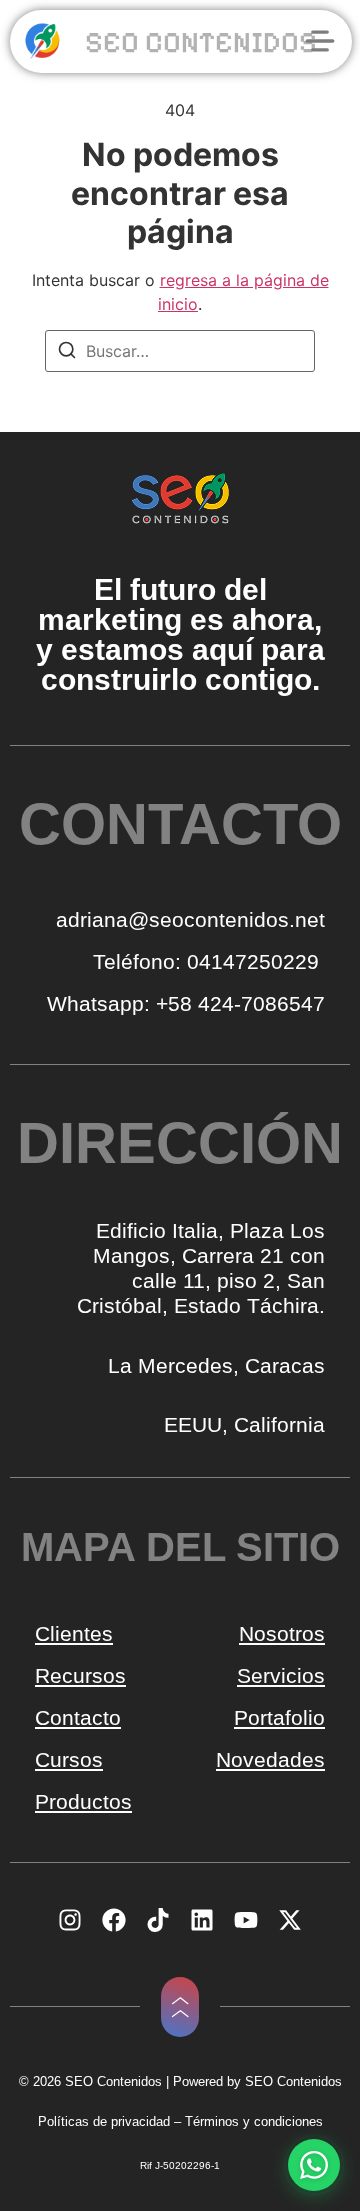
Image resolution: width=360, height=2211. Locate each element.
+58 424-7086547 (240, 1003)
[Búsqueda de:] (180, 351)
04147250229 (256, 961)
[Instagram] (70, 1920)
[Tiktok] (158, 1920)
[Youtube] (246, 1920)
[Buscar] (67, 353)
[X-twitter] (290, 1920)
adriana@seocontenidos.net (190, 919)
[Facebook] (114, 1920)
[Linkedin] (202, 1920)
